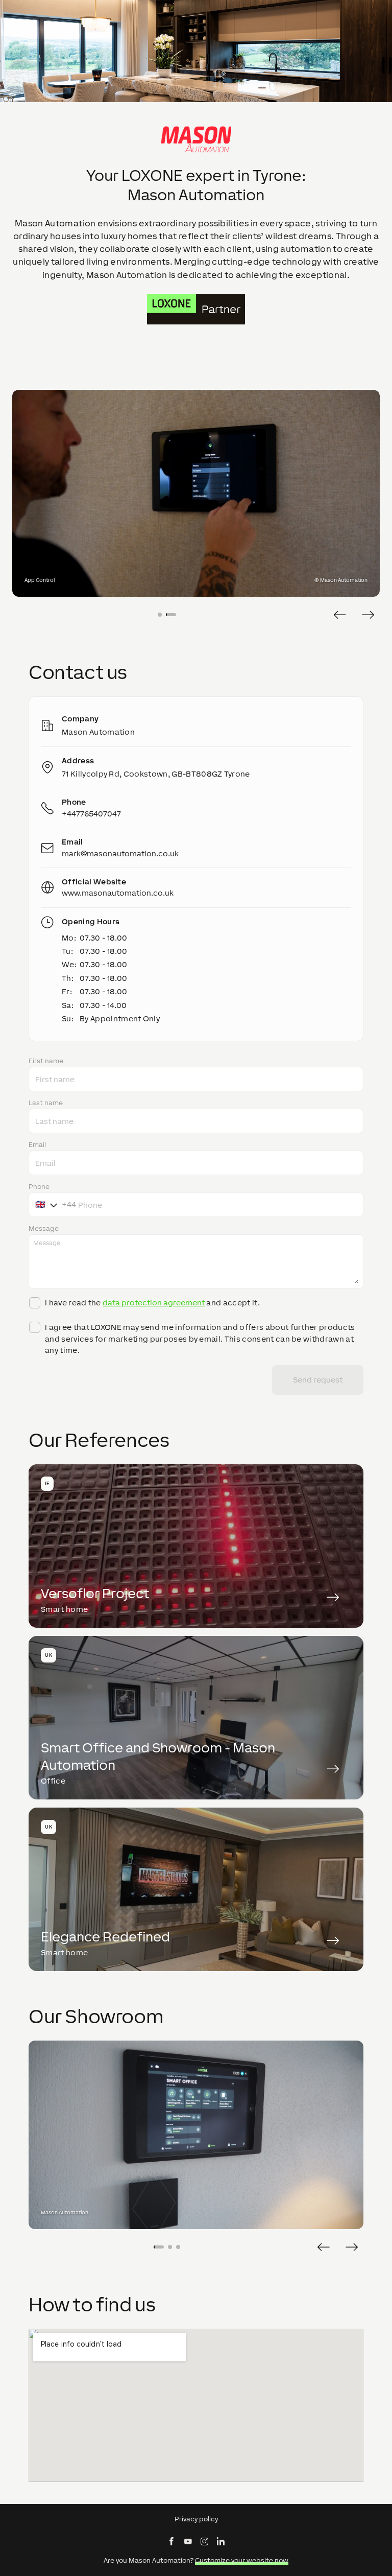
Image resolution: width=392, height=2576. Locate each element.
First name (46, 1061)
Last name (46, 1103)
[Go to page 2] (171, 615)
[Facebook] (171, 2541)
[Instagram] (204, 2541)
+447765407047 (91, 814)
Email (37, 1145)
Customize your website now (242, 2560)
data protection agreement (154, 1303)
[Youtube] (188, 2541)
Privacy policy (196, 2519)
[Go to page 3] (178, 2247)
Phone (39, 1187)
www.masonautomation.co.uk (118, 893)
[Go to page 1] (160, 615)
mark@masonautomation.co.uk (120, 853)
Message (44, 1229)
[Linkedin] (220, 2541)
